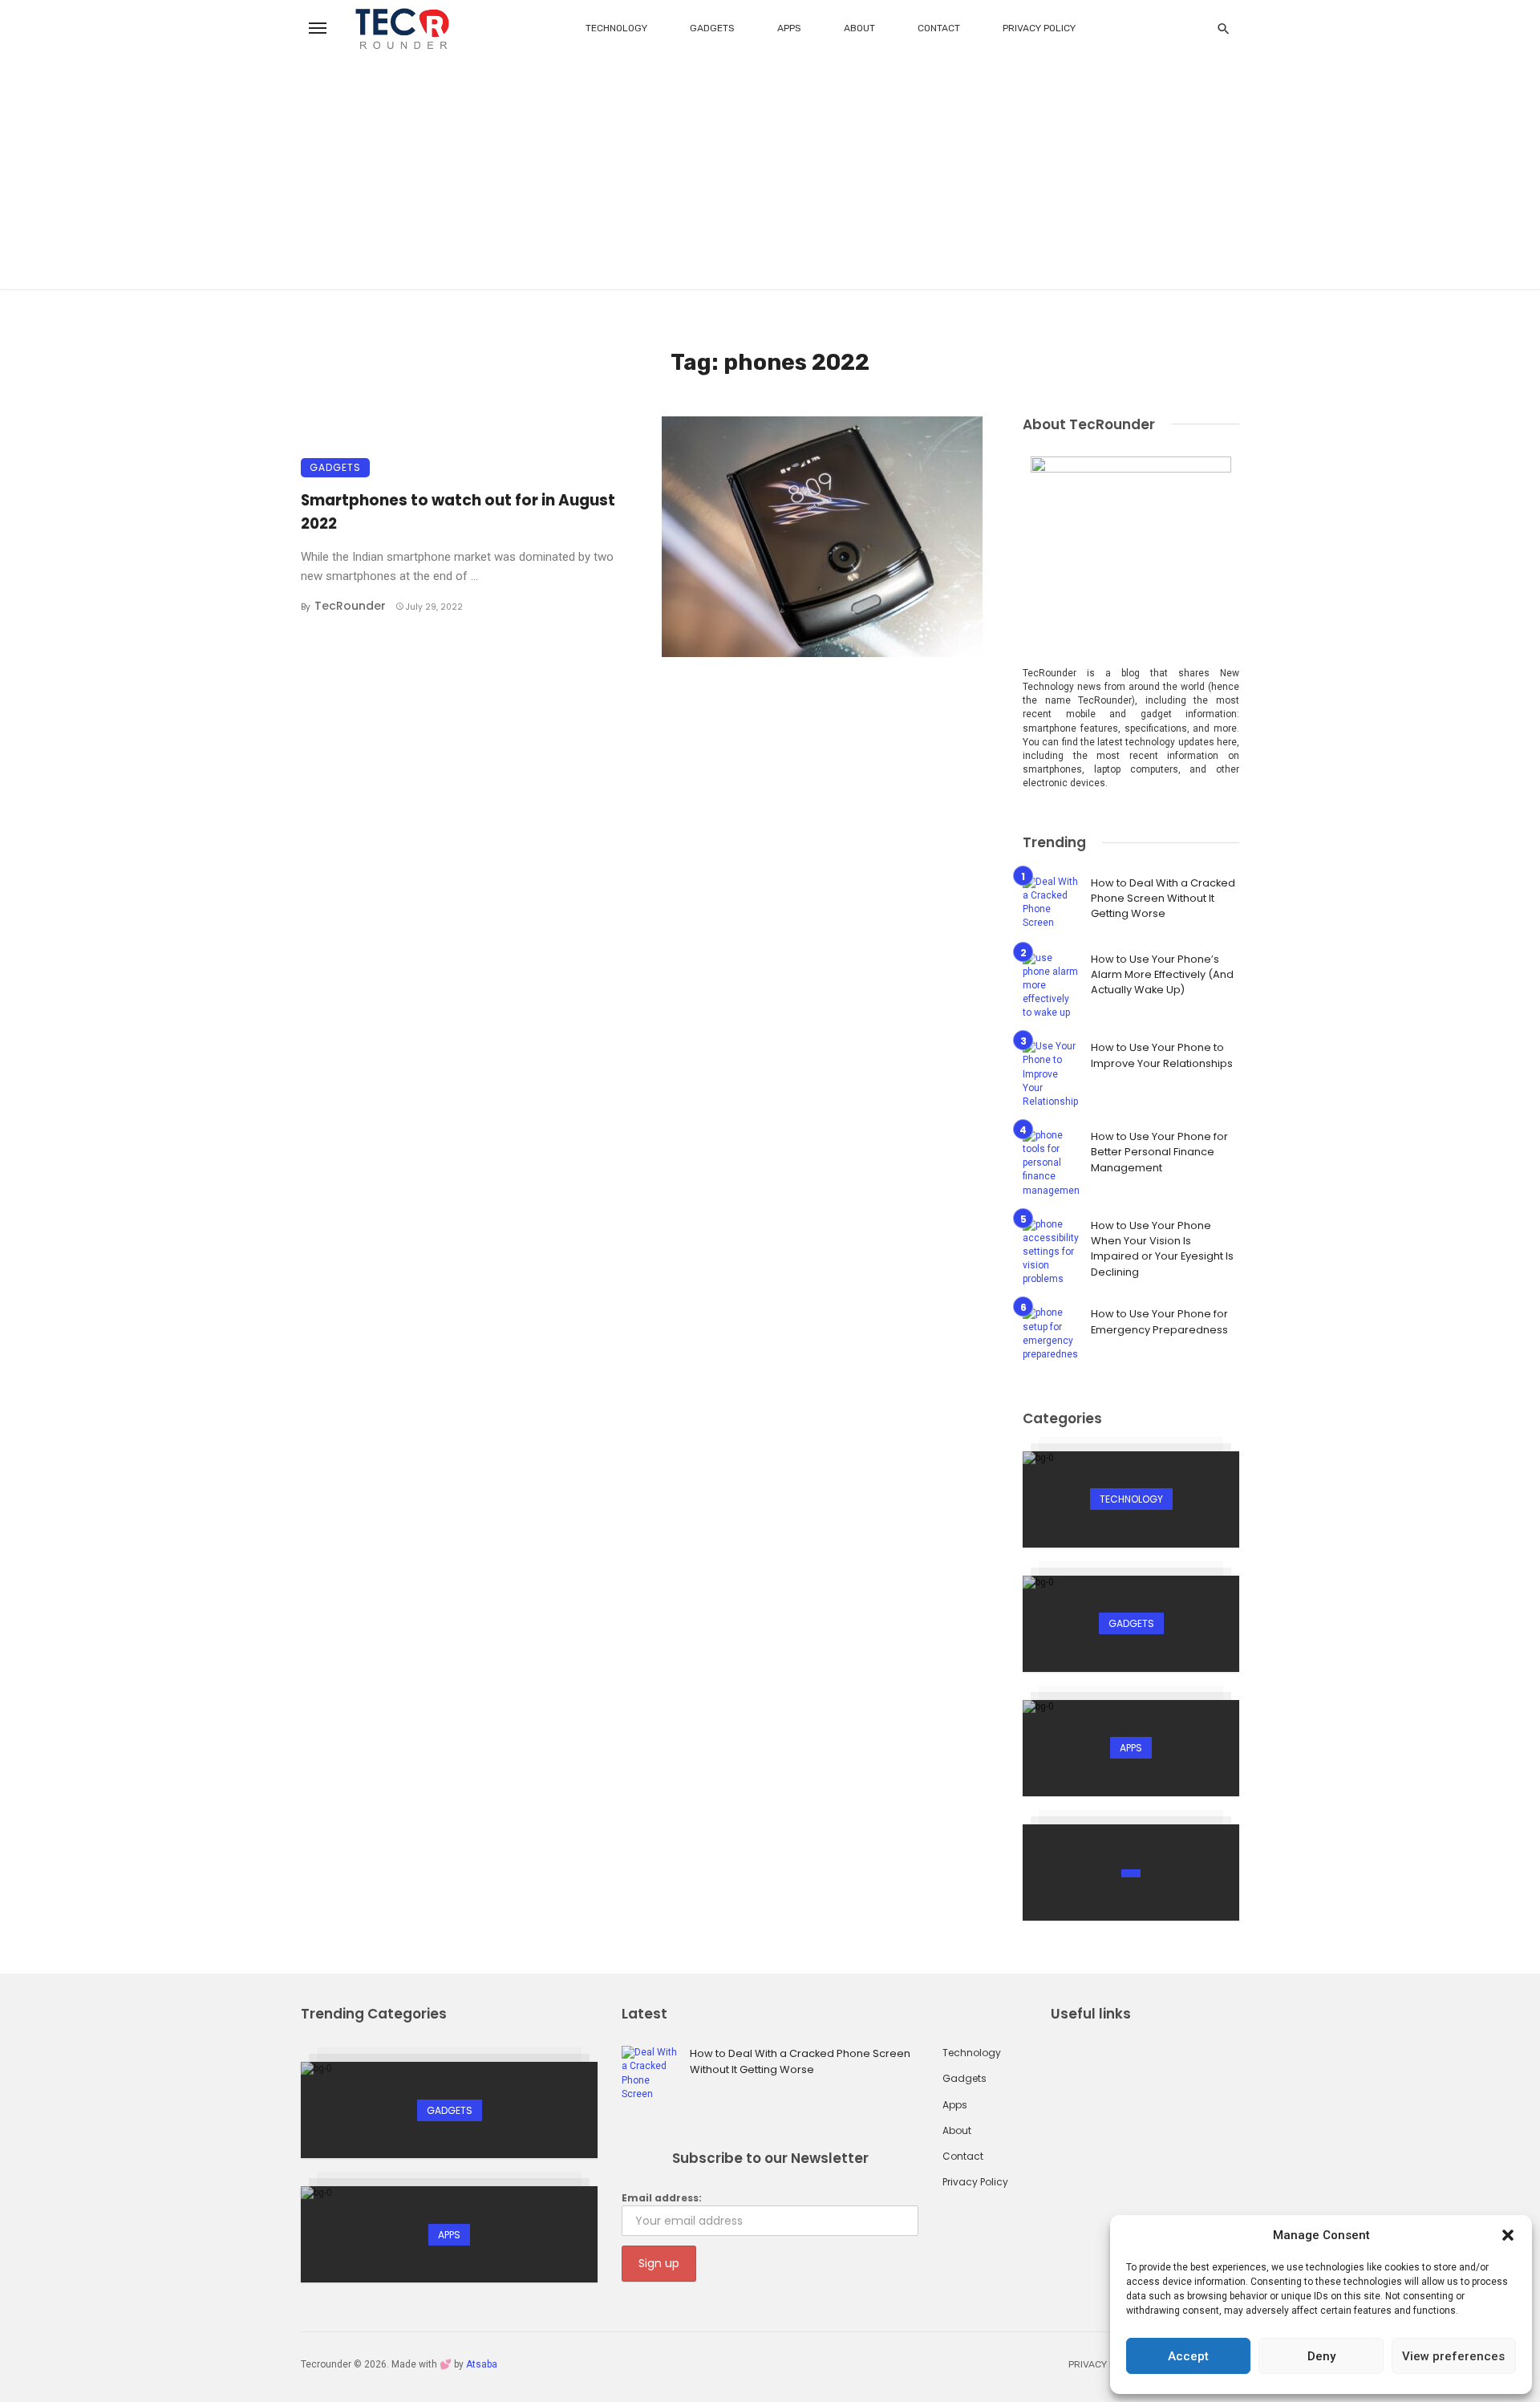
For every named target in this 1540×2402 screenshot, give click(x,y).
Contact (939, 28)
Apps (789, 28)
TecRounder (350, 606)
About (859, 28)
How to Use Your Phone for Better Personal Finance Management (1159, 1152)
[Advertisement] (770, 176)
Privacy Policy (1039, 28)
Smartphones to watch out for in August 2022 (458, 511)
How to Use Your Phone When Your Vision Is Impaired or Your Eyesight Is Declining (1162, 1249)
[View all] (1131, 1499)
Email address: (662, 2198)
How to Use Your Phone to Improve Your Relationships (1162, 1055)
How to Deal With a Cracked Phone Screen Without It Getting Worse (1163, 899)
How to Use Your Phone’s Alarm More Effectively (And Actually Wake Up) (1162, 975)
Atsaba (482, 2364)
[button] (1508, 2235)
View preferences (1453, 2356)
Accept (1188, 2356)
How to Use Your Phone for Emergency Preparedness (1159, 1321)
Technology (616, 28)
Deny (1321, 2356)
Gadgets (712, 28)
